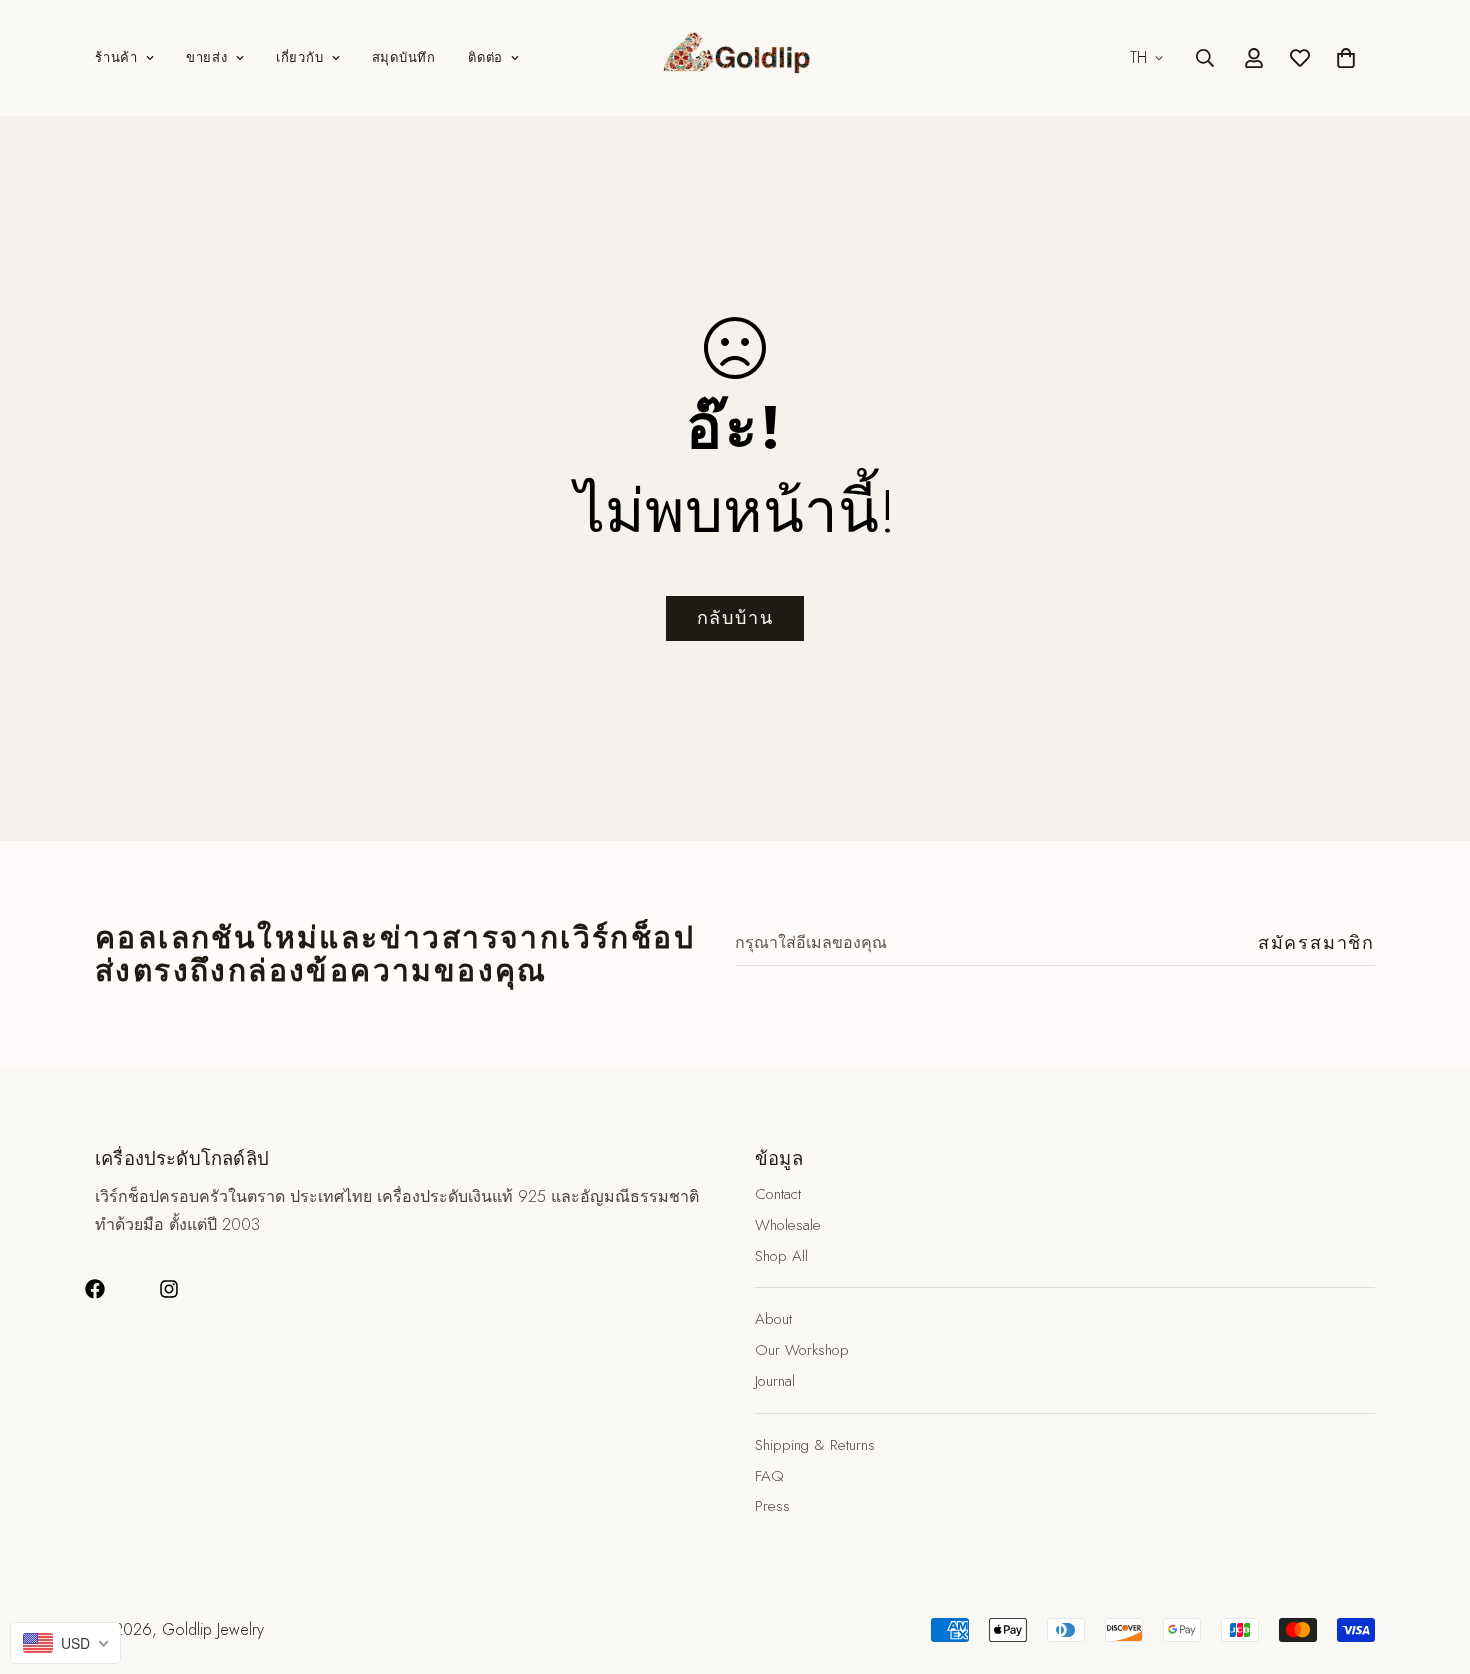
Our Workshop (802, 1350)
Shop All (781, 1256)
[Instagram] (169, 1289)
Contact (778, 1194)
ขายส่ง (207, 57)
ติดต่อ (485, 57)
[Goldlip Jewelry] (735, 58)
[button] (1346, 58)
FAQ (769, 1475)
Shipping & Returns (815, 1445)
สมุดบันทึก (404, 57)
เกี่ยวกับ (300, 57)
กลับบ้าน (735, 618)
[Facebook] (95, 1289)
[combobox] (65, 1643)
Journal (775, 1381)
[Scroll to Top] (1431, 1565)
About (773, 1319)
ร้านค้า (116, 57)
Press (772, 1506)
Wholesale (788, 1225)
